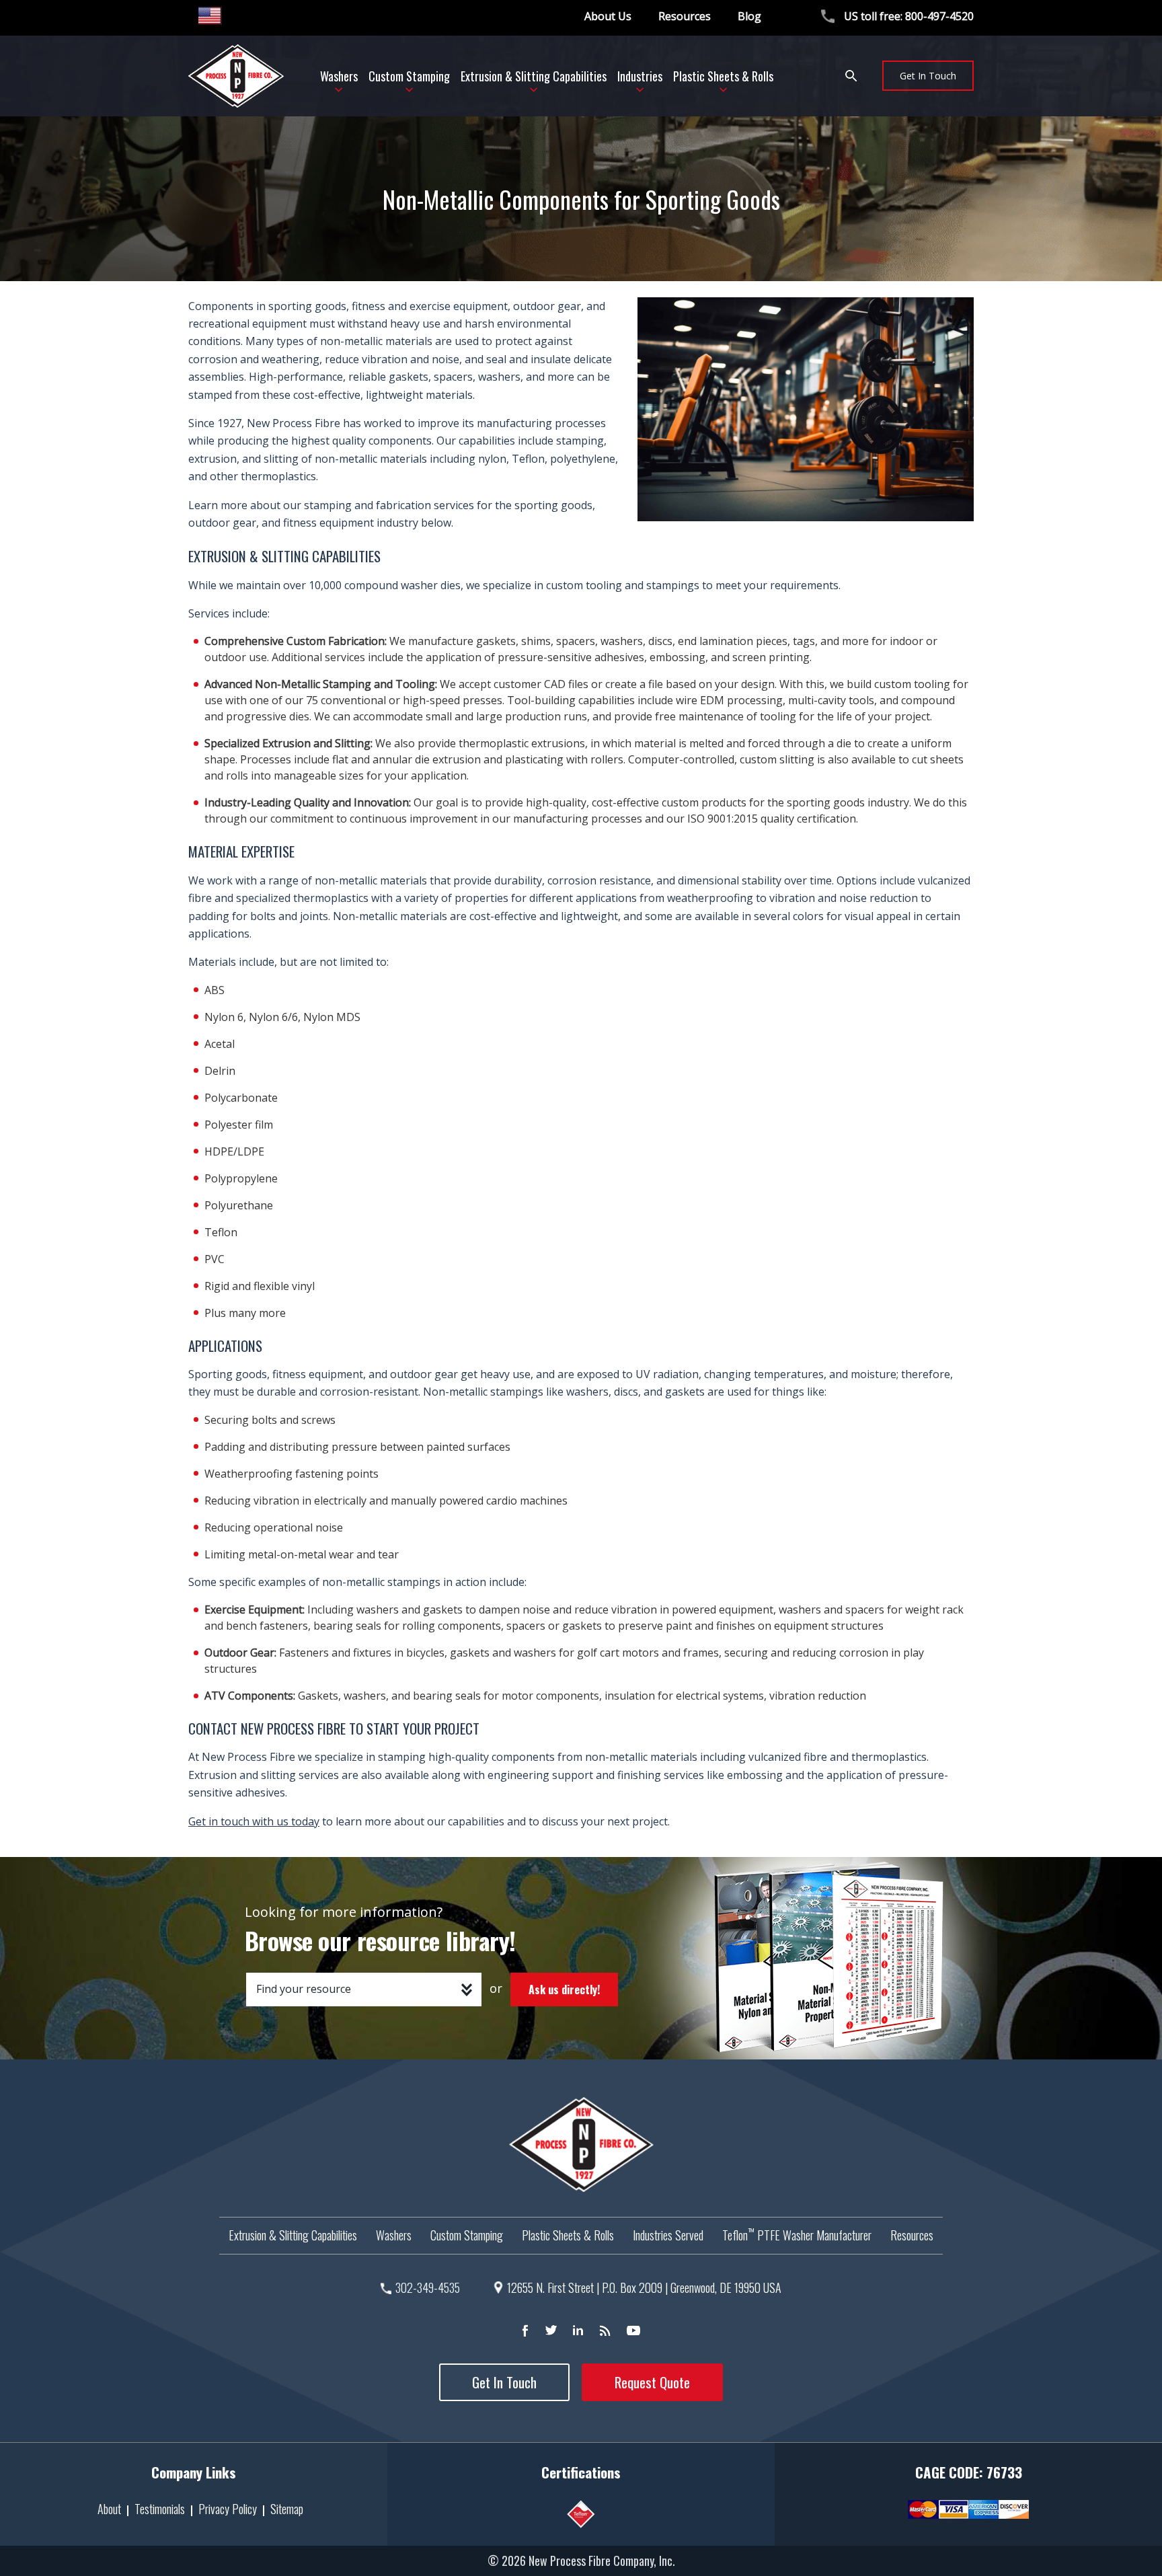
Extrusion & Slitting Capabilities (293, 2235)
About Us (608, 16)
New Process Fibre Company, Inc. (602, 2561)
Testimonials (160, 2509)
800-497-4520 (939, 16)
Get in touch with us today (254, 1821)
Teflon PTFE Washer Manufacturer (797, 2235)
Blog (749, 16)
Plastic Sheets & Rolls (568, 2235)
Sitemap (287, 2509)
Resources (685, 16)
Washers (394, 2235)
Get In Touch (928, 76)
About (109, 2509)
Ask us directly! (564, 1990)
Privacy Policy (228, 2509)
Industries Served (668, 2235)
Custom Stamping (467, 2235)
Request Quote (652, 2382)
